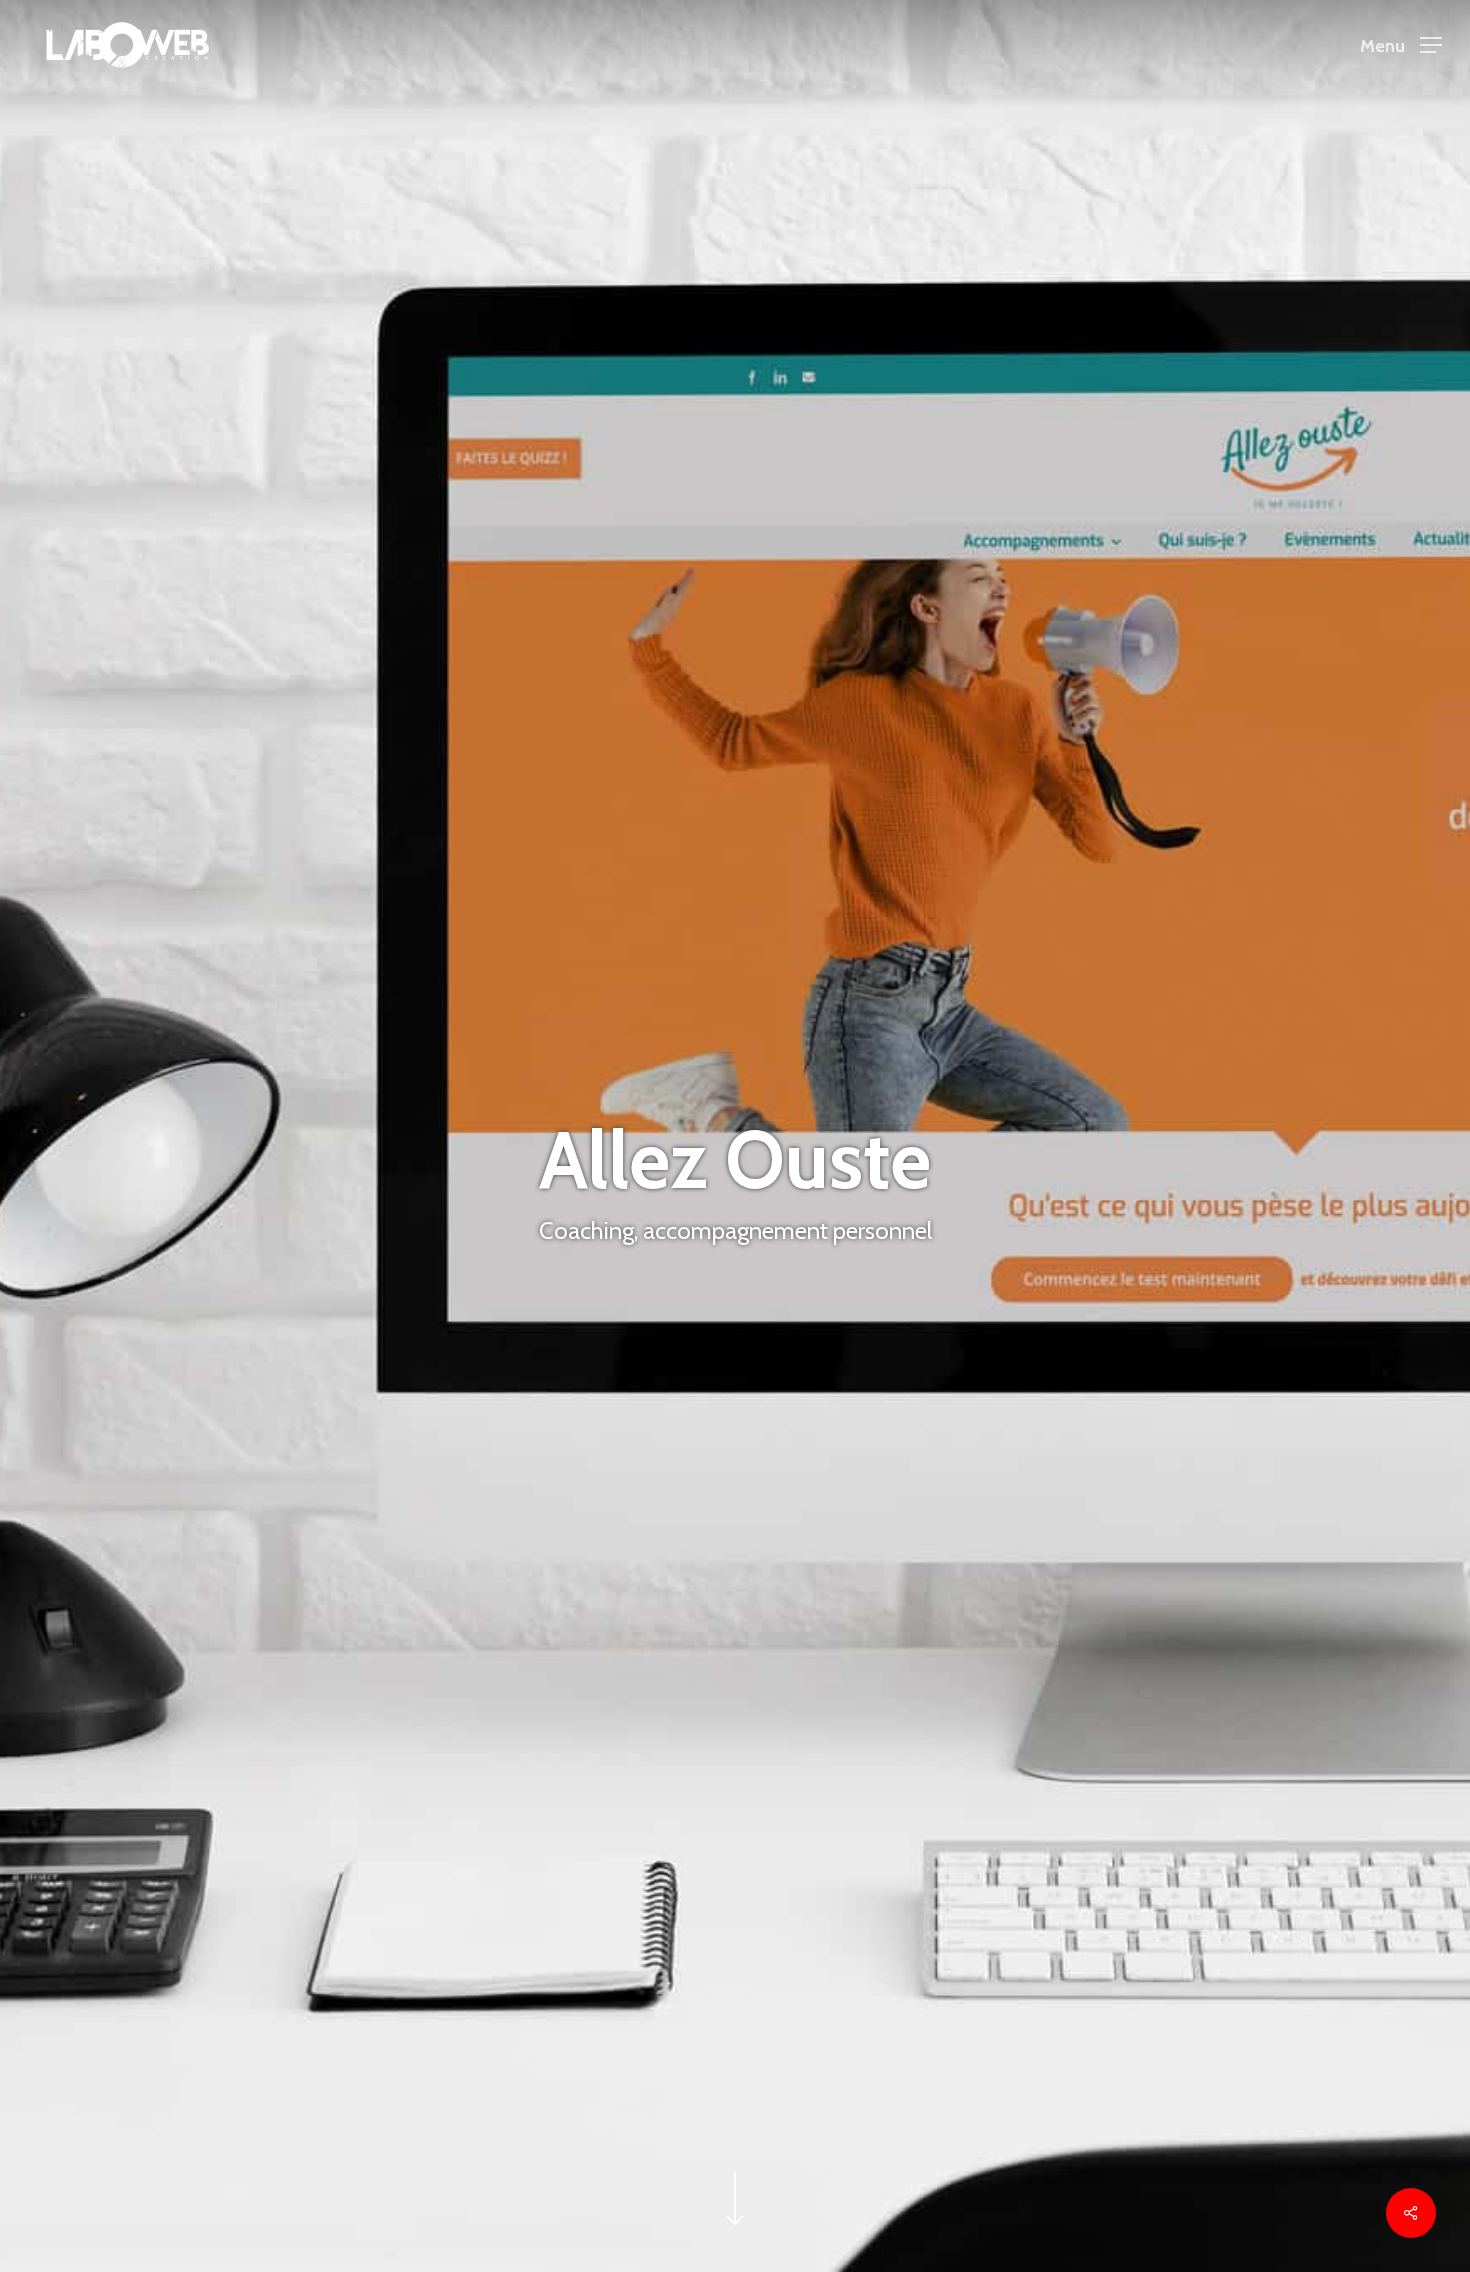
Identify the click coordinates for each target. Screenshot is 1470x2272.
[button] (1401, 45)
